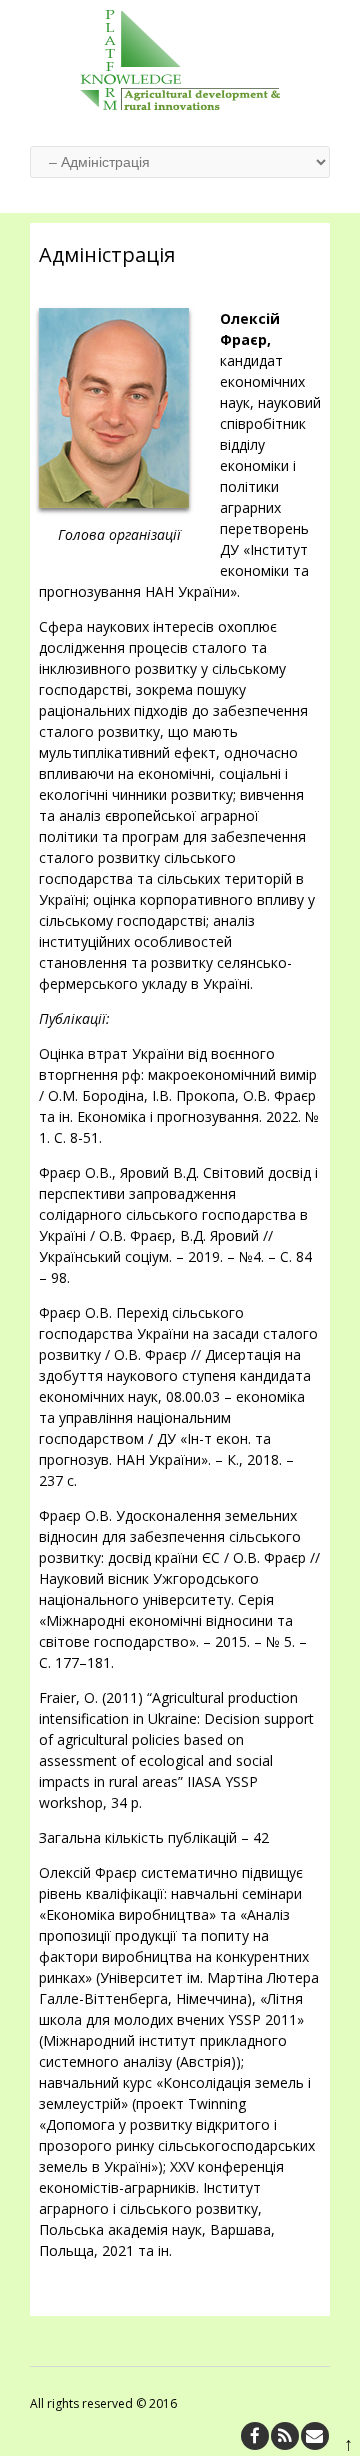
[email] (315, 2436)
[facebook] (255, 2436)
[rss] (285, 2436)
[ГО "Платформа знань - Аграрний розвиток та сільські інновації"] (180, 104)
